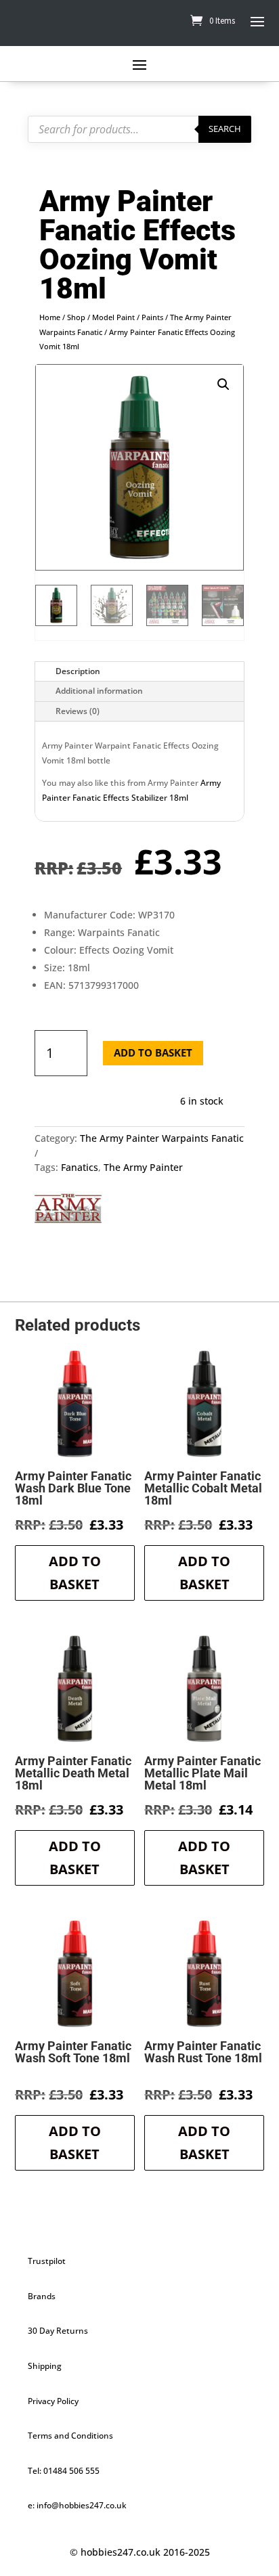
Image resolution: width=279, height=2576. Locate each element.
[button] (223, 384)
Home (50, 317)
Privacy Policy (53, 2401)
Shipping (45, 2366)
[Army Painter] (68, 1211)
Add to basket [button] (75, 1573)
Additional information (99, 691)
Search (225, 129)
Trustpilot (47, 2261)
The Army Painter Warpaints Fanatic (162, 1138)
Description (78, 671)
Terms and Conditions (70, 2436)
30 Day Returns (58, 2331)
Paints (152, 317)
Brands (42, 2296)
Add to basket (153, 1052)
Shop (76, 317)
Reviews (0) (78, 711)
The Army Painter (143, 1167)
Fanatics (80, 1167)
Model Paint (113, 317)
